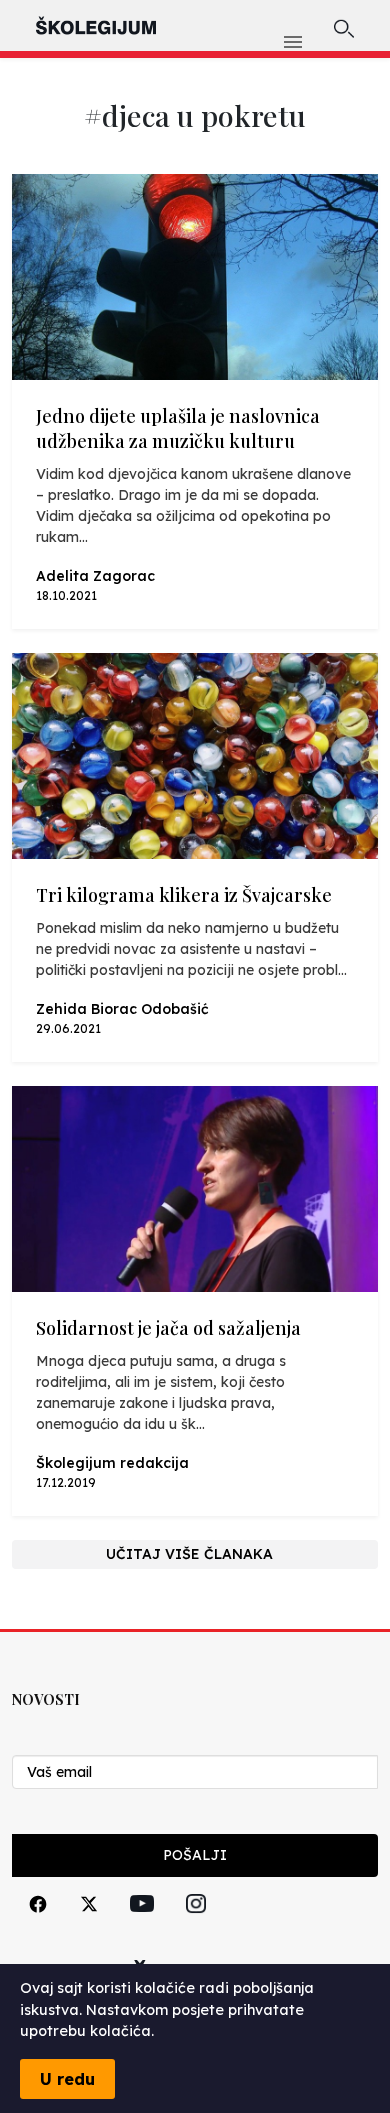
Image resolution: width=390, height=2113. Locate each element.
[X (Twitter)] (89, 1926)
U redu (67, 2079)
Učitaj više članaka (189, 1554)
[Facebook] (38, 1926)
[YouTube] (142, 1926)
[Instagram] (196, 1926)
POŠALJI (195, 1855)
